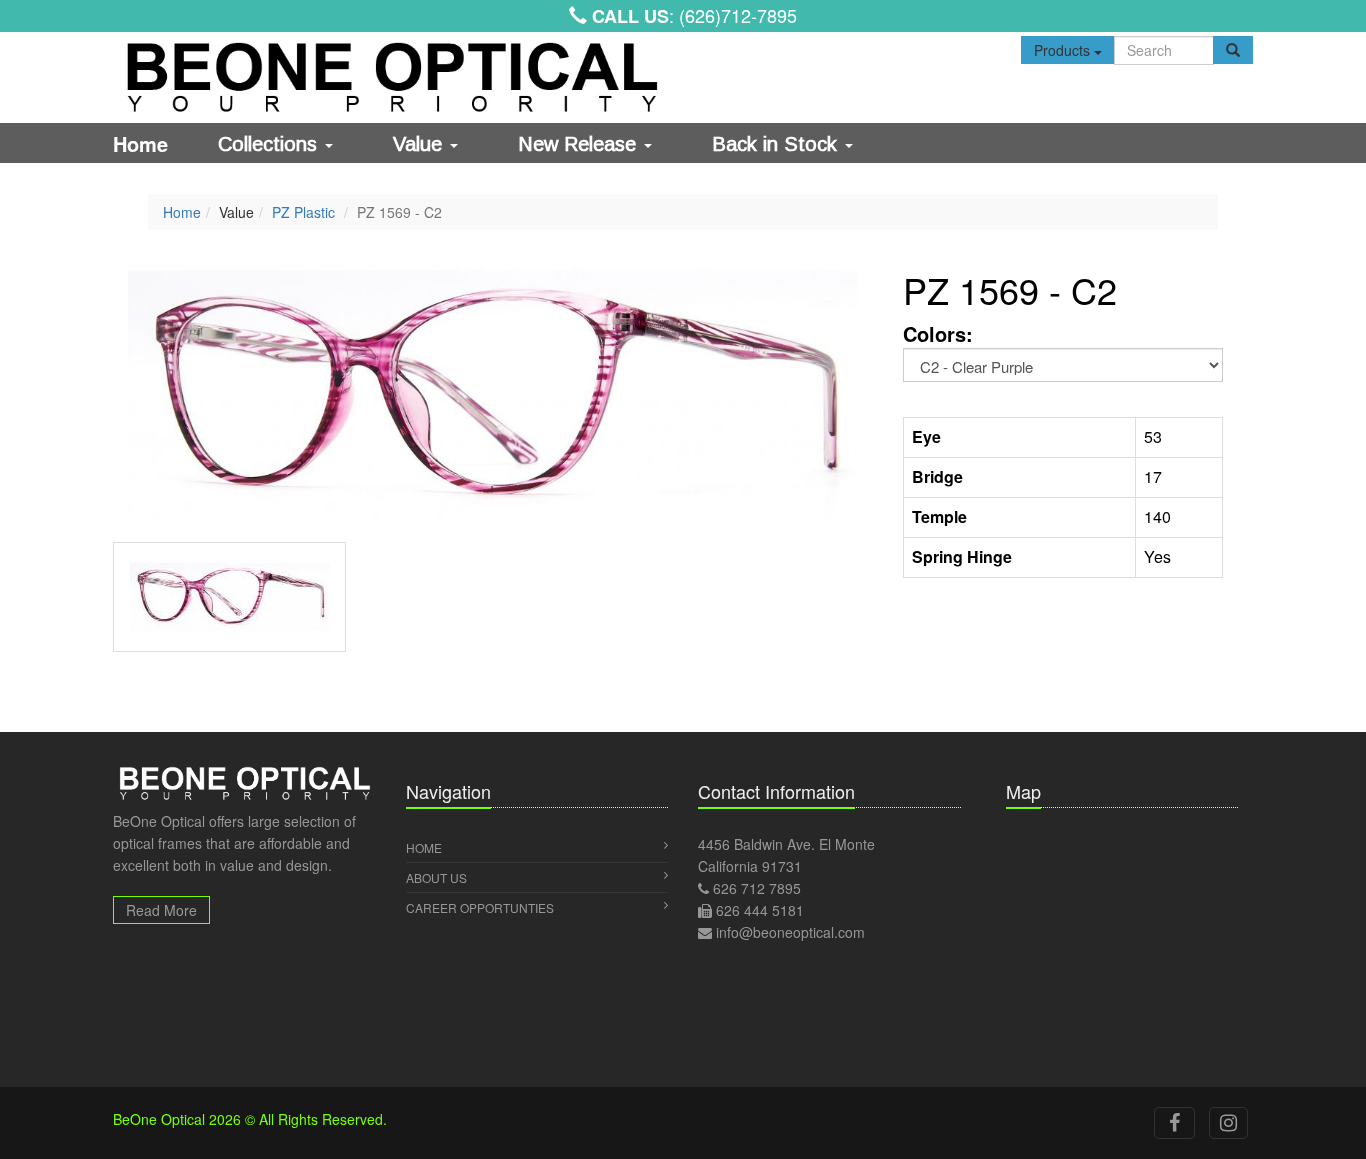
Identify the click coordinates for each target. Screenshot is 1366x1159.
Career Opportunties (480, 907)
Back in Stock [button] (777, 144)
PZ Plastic (303, 212)
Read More (161, 910)
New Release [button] (580, 144)
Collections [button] (270, 144)
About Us (436, 877)
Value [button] (420, 144)
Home (140, 143)
